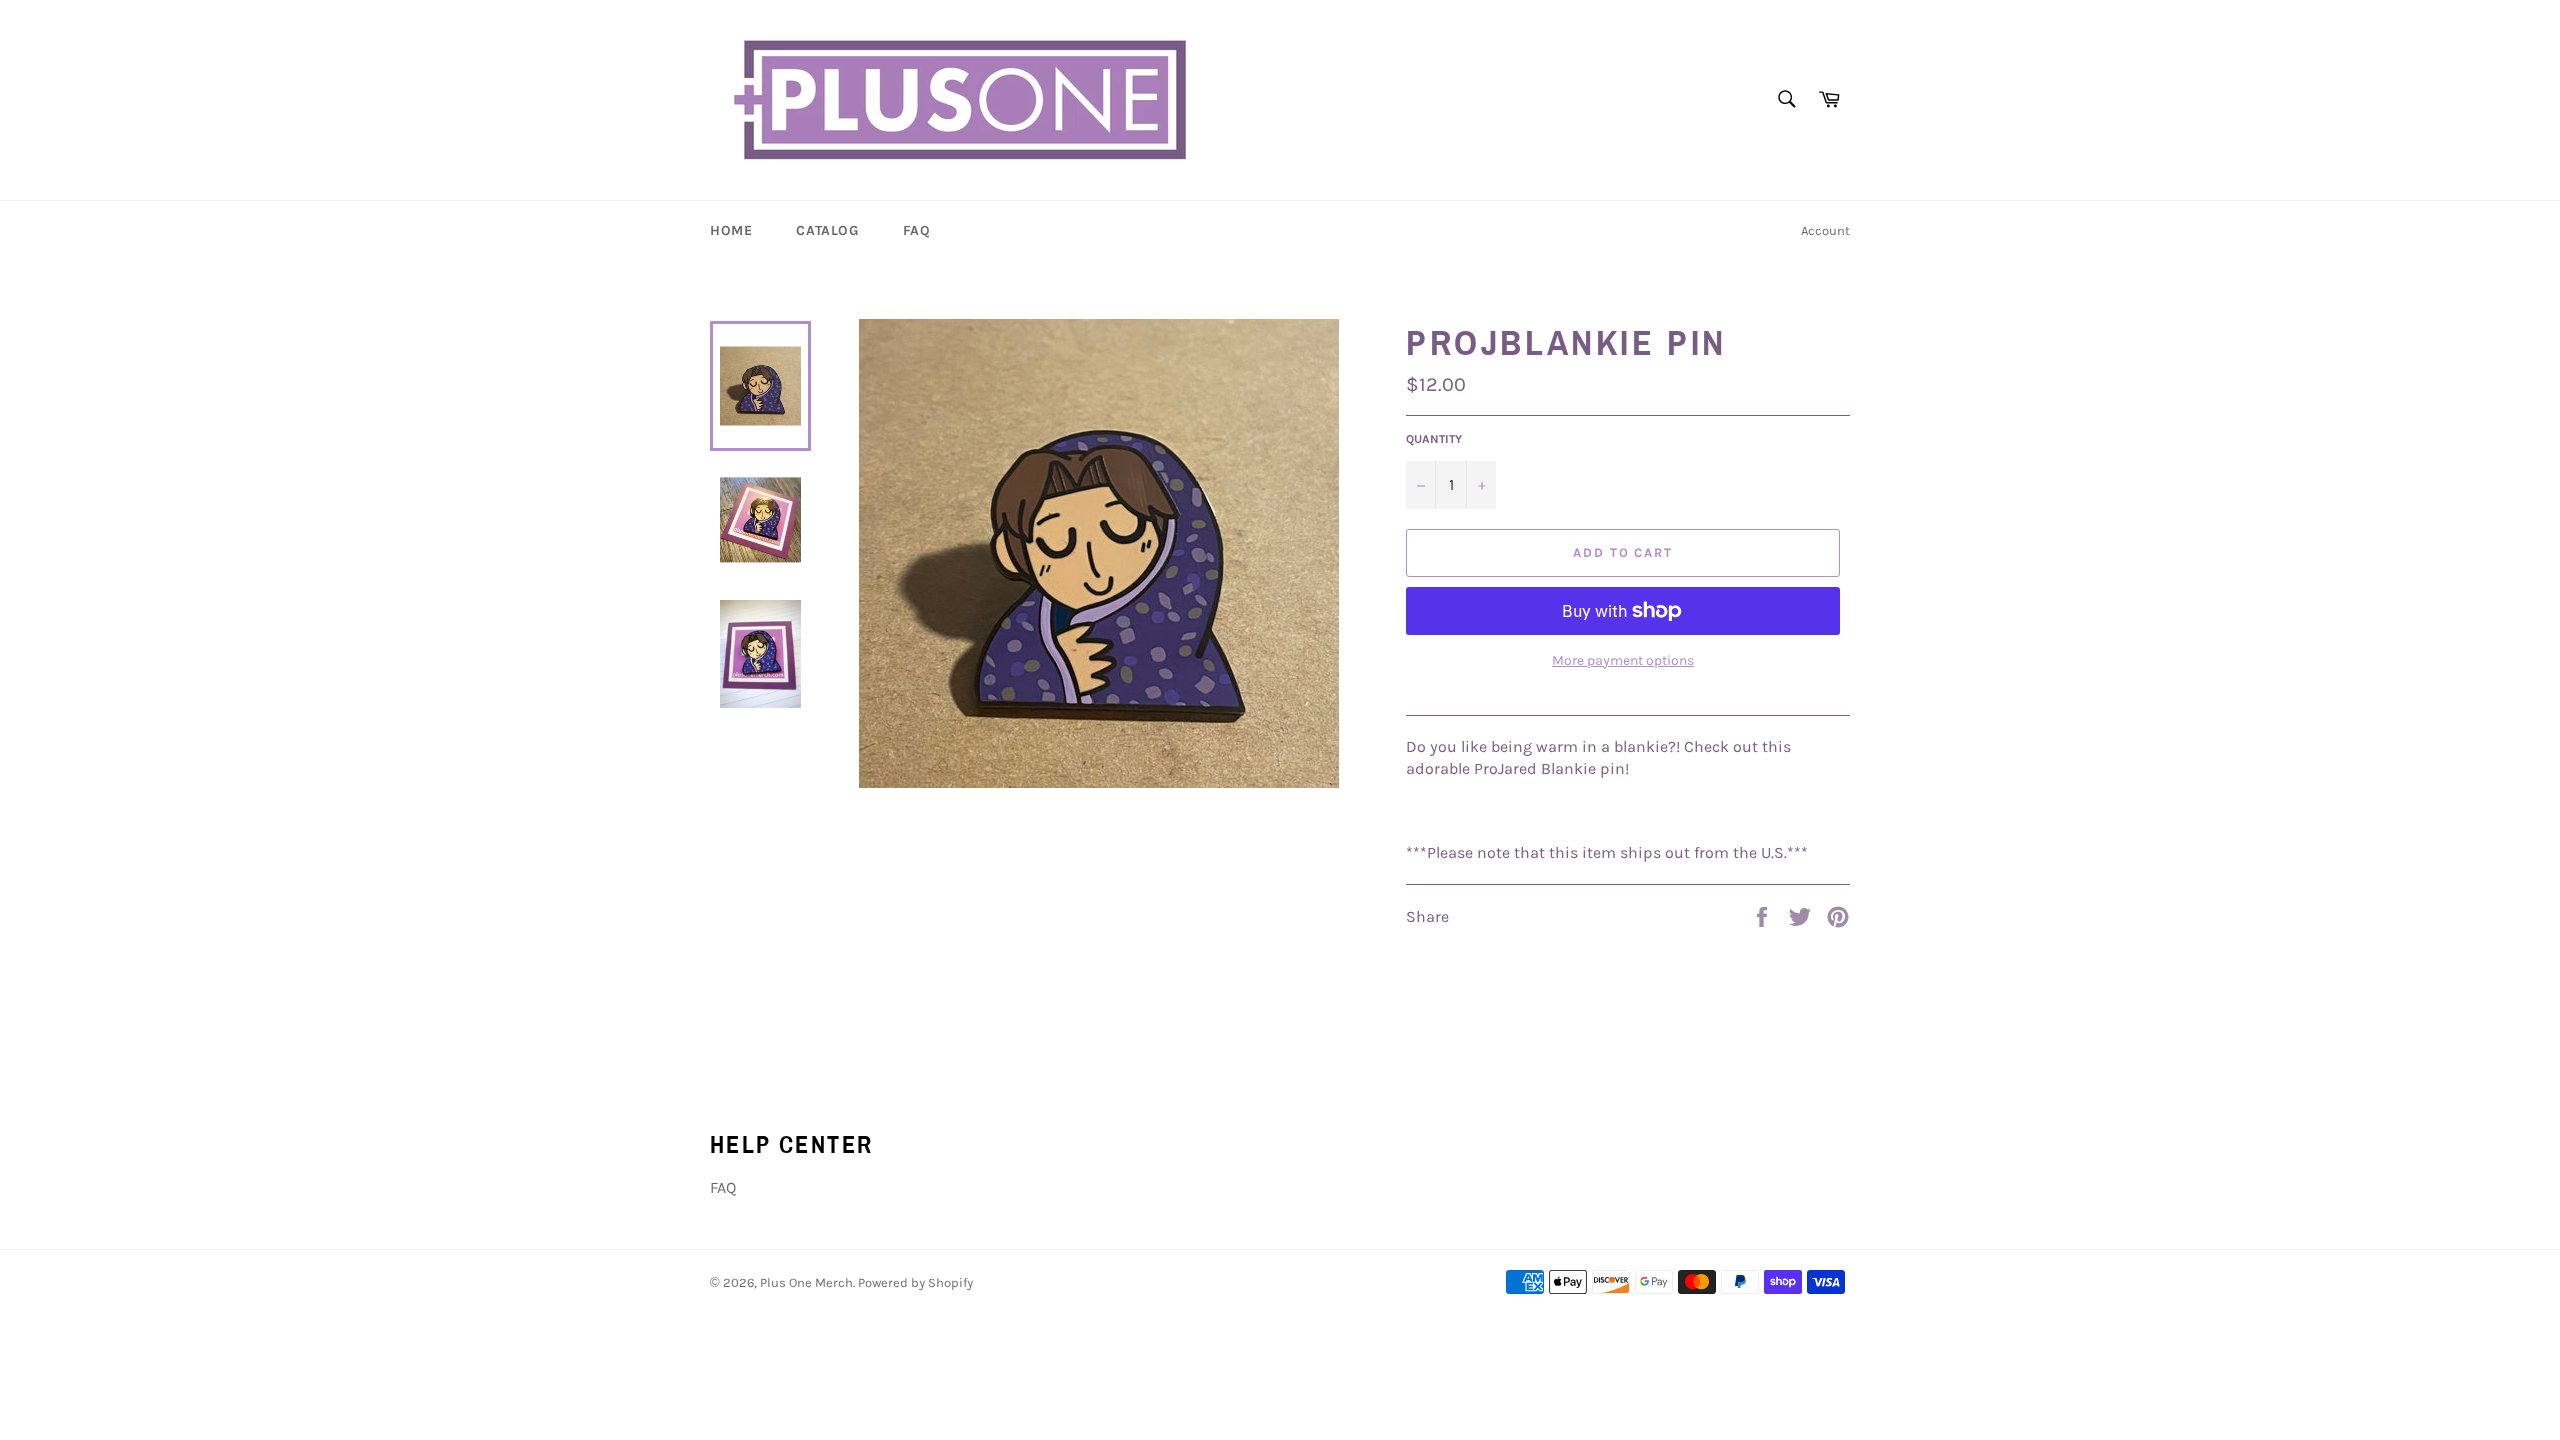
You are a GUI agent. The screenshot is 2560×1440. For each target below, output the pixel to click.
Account (1825, 230)
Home (731, 230)
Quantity (1434, 439)
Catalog (827, 230)
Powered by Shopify (915, 1282)
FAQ (917, 230)
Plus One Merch (806, 1282)
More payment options (1623, 660)
